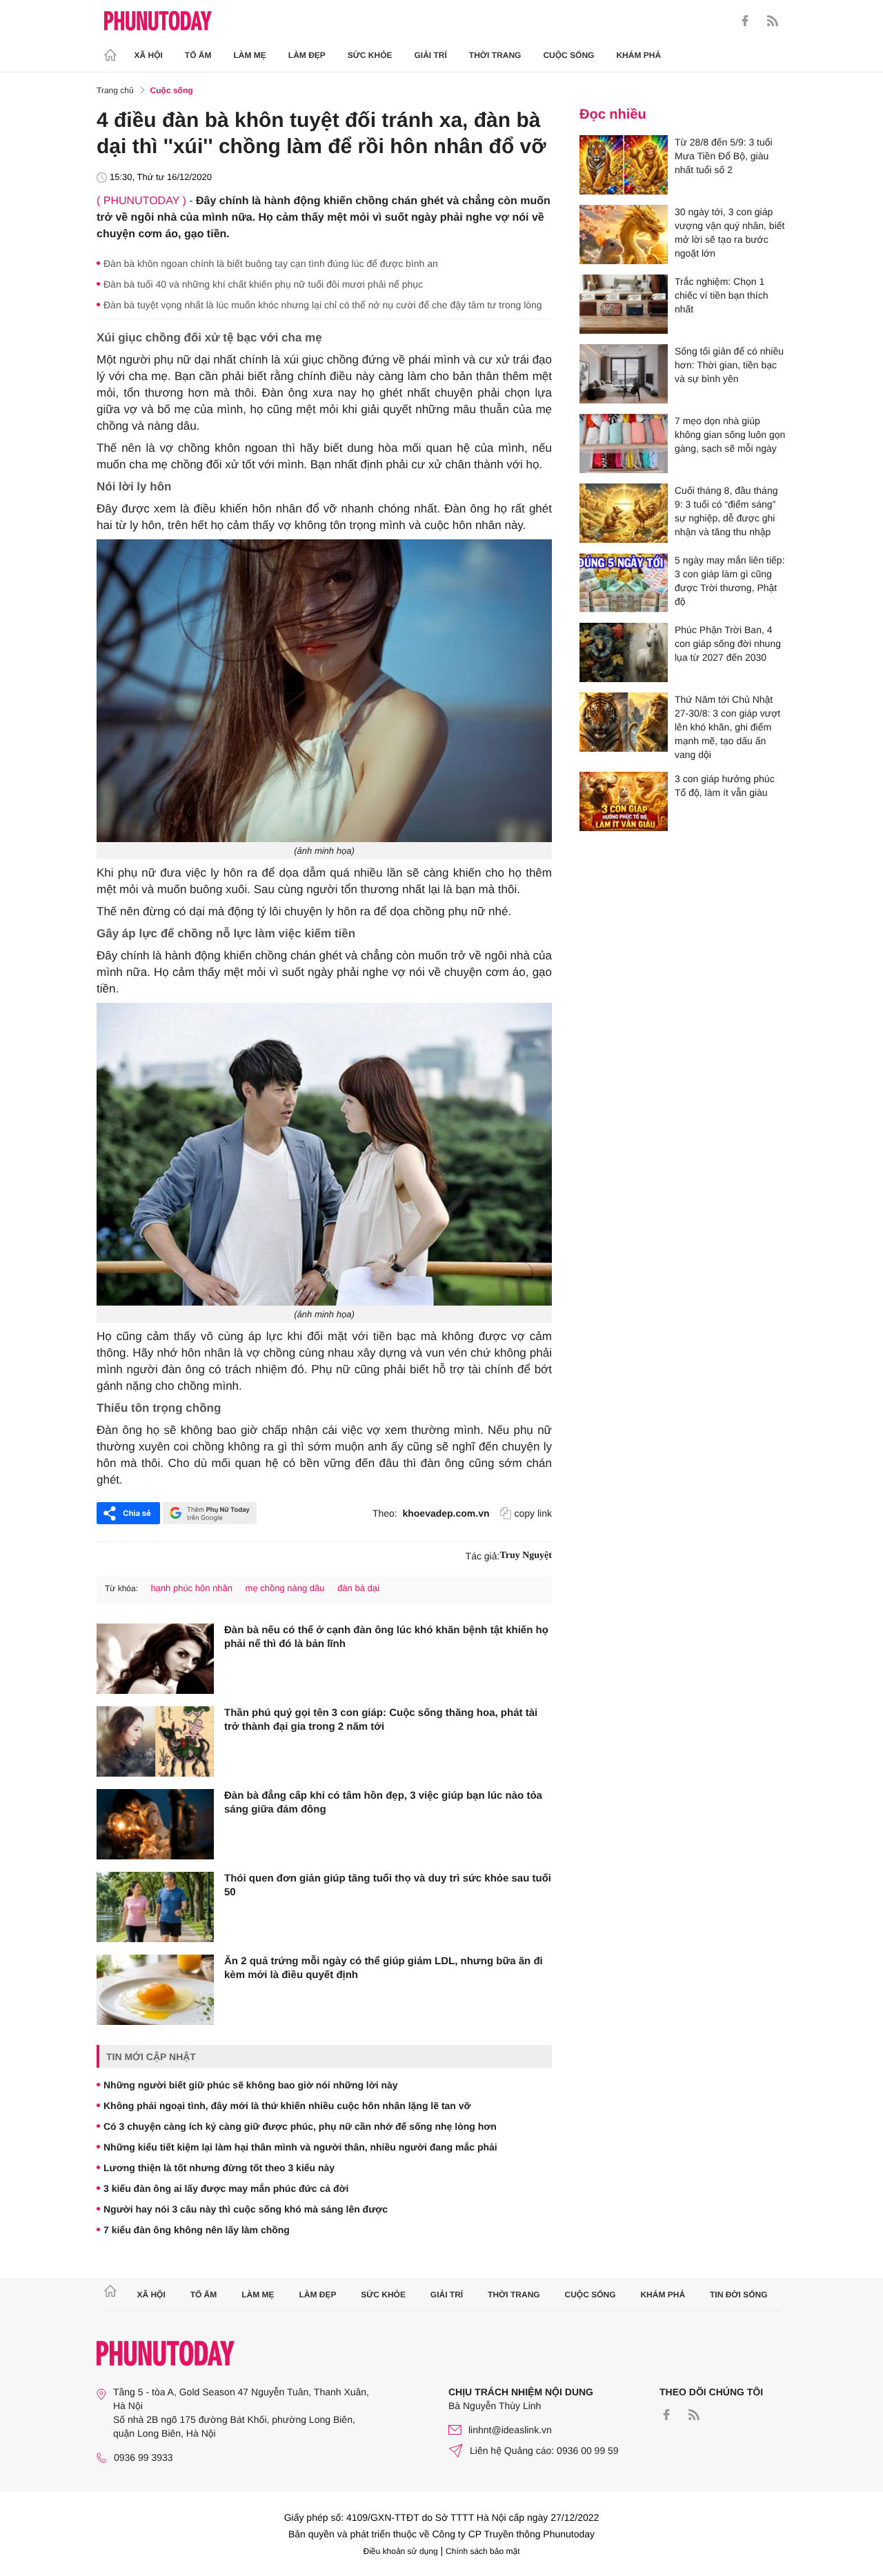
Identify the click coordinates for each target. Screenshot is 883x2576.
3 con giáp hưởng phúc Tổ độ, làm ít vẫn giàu (725, 786)
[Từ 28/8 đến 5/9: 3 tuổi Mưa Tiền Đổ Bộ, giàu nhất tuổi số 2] (624, 165)
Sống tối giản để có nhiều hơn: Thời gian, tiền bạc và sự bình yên (729, 365)
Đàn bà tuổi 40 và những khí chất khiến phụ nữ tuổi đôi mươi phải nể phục (263, 284)
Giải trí (430, 55)
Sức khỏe (370, 55)
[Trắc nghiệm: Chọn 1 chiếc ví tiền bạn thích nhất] (624, 304)
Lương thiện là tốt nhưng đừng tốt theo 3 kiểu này (219, 2168)
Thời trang (495, 55)
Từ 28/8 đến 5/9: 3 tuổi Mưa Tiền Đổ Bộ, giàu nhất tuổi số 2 (724, 156)
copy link (533, 1513)
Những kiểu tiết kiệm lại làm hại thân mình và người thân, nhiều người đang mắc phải (300, 2147)
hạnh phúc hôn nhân (191, 1588)
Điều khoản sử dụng (401, 2551)
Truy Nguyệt (526, 1556)
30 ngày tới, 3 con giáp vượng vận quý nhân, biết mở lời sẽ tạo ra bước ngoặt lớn (730, 232)
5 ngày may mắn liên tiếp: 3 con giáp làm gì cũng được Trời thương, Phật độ (730, 581)
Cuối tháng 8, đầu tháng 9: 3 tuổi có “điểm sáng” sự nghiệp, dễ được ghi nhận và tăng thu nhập (726, 511)
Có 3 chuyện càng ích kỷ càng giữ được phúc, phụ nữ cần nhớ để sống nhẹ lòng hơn (300, 2126)
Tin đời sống (739, 2295)
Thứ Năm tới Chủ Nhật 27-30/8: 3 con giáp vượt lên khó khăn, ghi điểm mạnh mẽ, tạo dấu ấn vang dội (727, 727)
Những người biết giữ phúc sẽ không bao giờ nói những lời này (251, 2085)
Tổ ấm (198, 55)
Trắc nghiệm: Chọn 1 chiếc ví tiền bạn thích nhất (721, 295)
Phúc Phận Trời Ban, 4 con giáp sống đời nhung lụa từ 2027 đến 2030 (728, 643)
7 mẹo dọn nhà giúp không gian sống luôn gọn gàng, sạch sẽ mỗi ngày (730, 435)
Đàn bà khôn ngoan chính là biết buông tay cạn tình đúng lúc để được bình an (271, 263)
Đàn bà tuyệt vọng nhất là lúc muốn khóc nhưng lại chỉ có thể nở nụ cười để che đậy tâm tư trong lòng (323, 305)
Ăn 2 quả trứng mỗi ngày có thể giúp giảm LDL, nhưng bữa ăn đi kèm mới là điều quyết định (384, 1968)
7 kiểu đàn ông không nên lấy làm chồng (197, 2230)
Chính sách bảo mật (483, 2551)
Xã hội (149, 55)
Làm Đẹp (307, 55)
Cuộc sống (568, 55)
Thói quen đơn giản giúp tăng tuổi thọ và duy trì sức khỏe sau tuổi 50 (388, 1885)
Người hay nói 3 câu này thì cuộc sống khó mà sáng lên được (246, 2209)
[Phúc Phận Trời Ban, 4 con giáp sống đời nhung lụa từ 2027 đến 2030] (624, 652)
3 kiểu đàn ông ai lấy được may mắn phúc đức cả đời (226, 2188)
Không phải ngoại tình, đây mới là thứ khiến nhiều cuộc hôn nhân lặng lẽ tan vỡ (287, 2106)
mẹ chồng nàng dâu (285, 1588)
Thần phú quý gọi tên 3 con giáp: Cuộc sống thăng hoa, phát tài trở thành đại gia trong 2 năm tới (381, 1720)
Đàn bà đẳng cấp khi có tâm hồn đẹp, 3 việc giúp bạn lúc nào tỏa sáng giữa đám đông (383, 1803)
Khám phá (638, 55)
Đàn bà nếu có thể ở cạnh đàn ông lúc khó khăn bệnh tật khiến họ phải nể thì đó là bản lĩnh (386, 1637)
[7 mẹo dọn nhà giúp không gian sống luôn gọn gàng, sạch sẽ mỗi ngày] (624, 443)
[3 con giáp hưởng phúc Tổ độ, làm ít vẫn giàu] (624, 801)
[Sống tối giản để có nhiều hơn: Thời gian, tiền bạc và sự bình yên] (624, 374)
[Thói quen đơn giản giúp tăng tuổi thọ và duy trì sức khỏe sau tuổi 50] (155, 1907)
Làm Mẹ (250, 55)
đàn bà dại (358, 1588)
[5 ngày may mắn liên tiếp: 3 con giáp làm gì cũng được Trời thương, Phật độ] (624, 583)
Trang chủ (115, 90)
